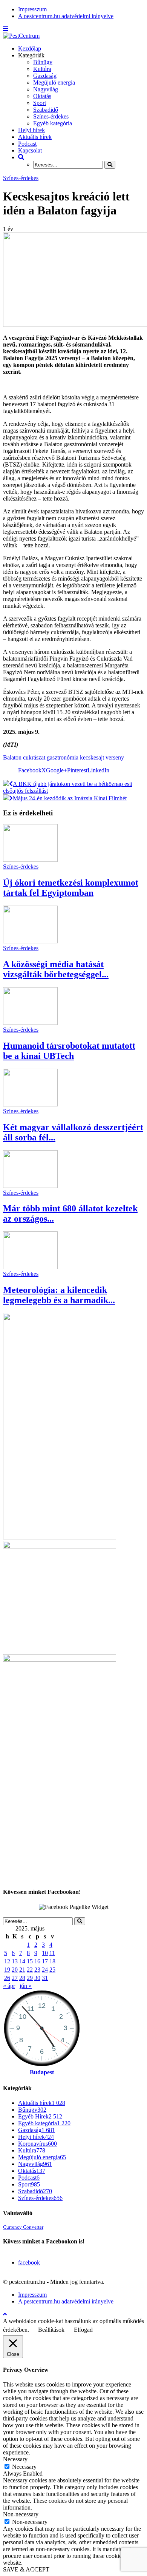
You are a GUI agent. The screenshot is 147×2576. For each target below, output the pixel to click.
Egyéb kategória (53, 123)
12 (7, 1961)
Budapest (42, 2072)
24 (45, 1970)
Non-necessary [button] (21, 2514)
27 (15, 1978)
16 (37, 1961)
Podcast (27, 144)
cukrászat (34, 757)
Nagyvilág (46, 89)
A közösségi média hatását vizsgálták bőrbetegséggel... (56, 969)
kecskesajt (92, 757)
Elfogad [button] (83, 2330)
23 (37, 1970)
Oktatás (42, 96)
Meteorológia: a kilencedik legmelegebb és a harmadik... (59, 1295)
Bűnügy (43, 62)
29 (30, 1978)
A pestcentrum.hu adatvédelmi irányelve (66, 16)
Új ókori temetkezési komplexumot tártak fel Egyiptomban (71, 888)
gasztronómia (63, 757)
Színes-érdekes (51, 116)
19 (7, 1970)
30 (37, 1978)
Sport (40, 103)
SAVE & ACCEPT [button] (26, 2569)
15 (30, 1961)
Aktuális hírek (35, 137)
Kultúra (42, 69)
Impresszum (32, 9)
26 (7, 1978)
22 (30, 1970)
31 (45, 1978)
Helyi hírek (31, 130)
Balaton (12, 757)
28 (22, 1978)
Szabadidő (46, 110)
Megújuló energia (54, 82)
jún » (26, 1986)
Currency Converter (23, 2227)
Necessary (24, 2467)
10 (45, 1953)
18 (52, 1961)
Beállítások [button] (51, 2330)
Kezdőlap (30, 49)
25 (52, 1970)
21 (22, 1970)
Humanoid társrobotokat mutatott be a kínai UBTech (69, 1051)
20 (15, 1970)
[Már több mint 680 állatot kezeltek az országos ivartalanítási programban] (30, 1186)
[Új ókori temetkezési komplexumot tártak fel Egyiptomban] (30, 860)
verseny (115, 757)
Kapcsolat (30, 150)
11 (52, 1953)
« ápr (9, 1986)
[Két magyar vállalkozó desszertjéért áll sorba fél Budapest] (30, 1104)
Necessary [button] (15, 2459)
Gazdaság (45, 76)
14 (22, 1961)
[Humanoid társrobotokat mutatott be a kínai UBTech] (30, 1023)
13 (15, 1961)
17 (45, 1961)
